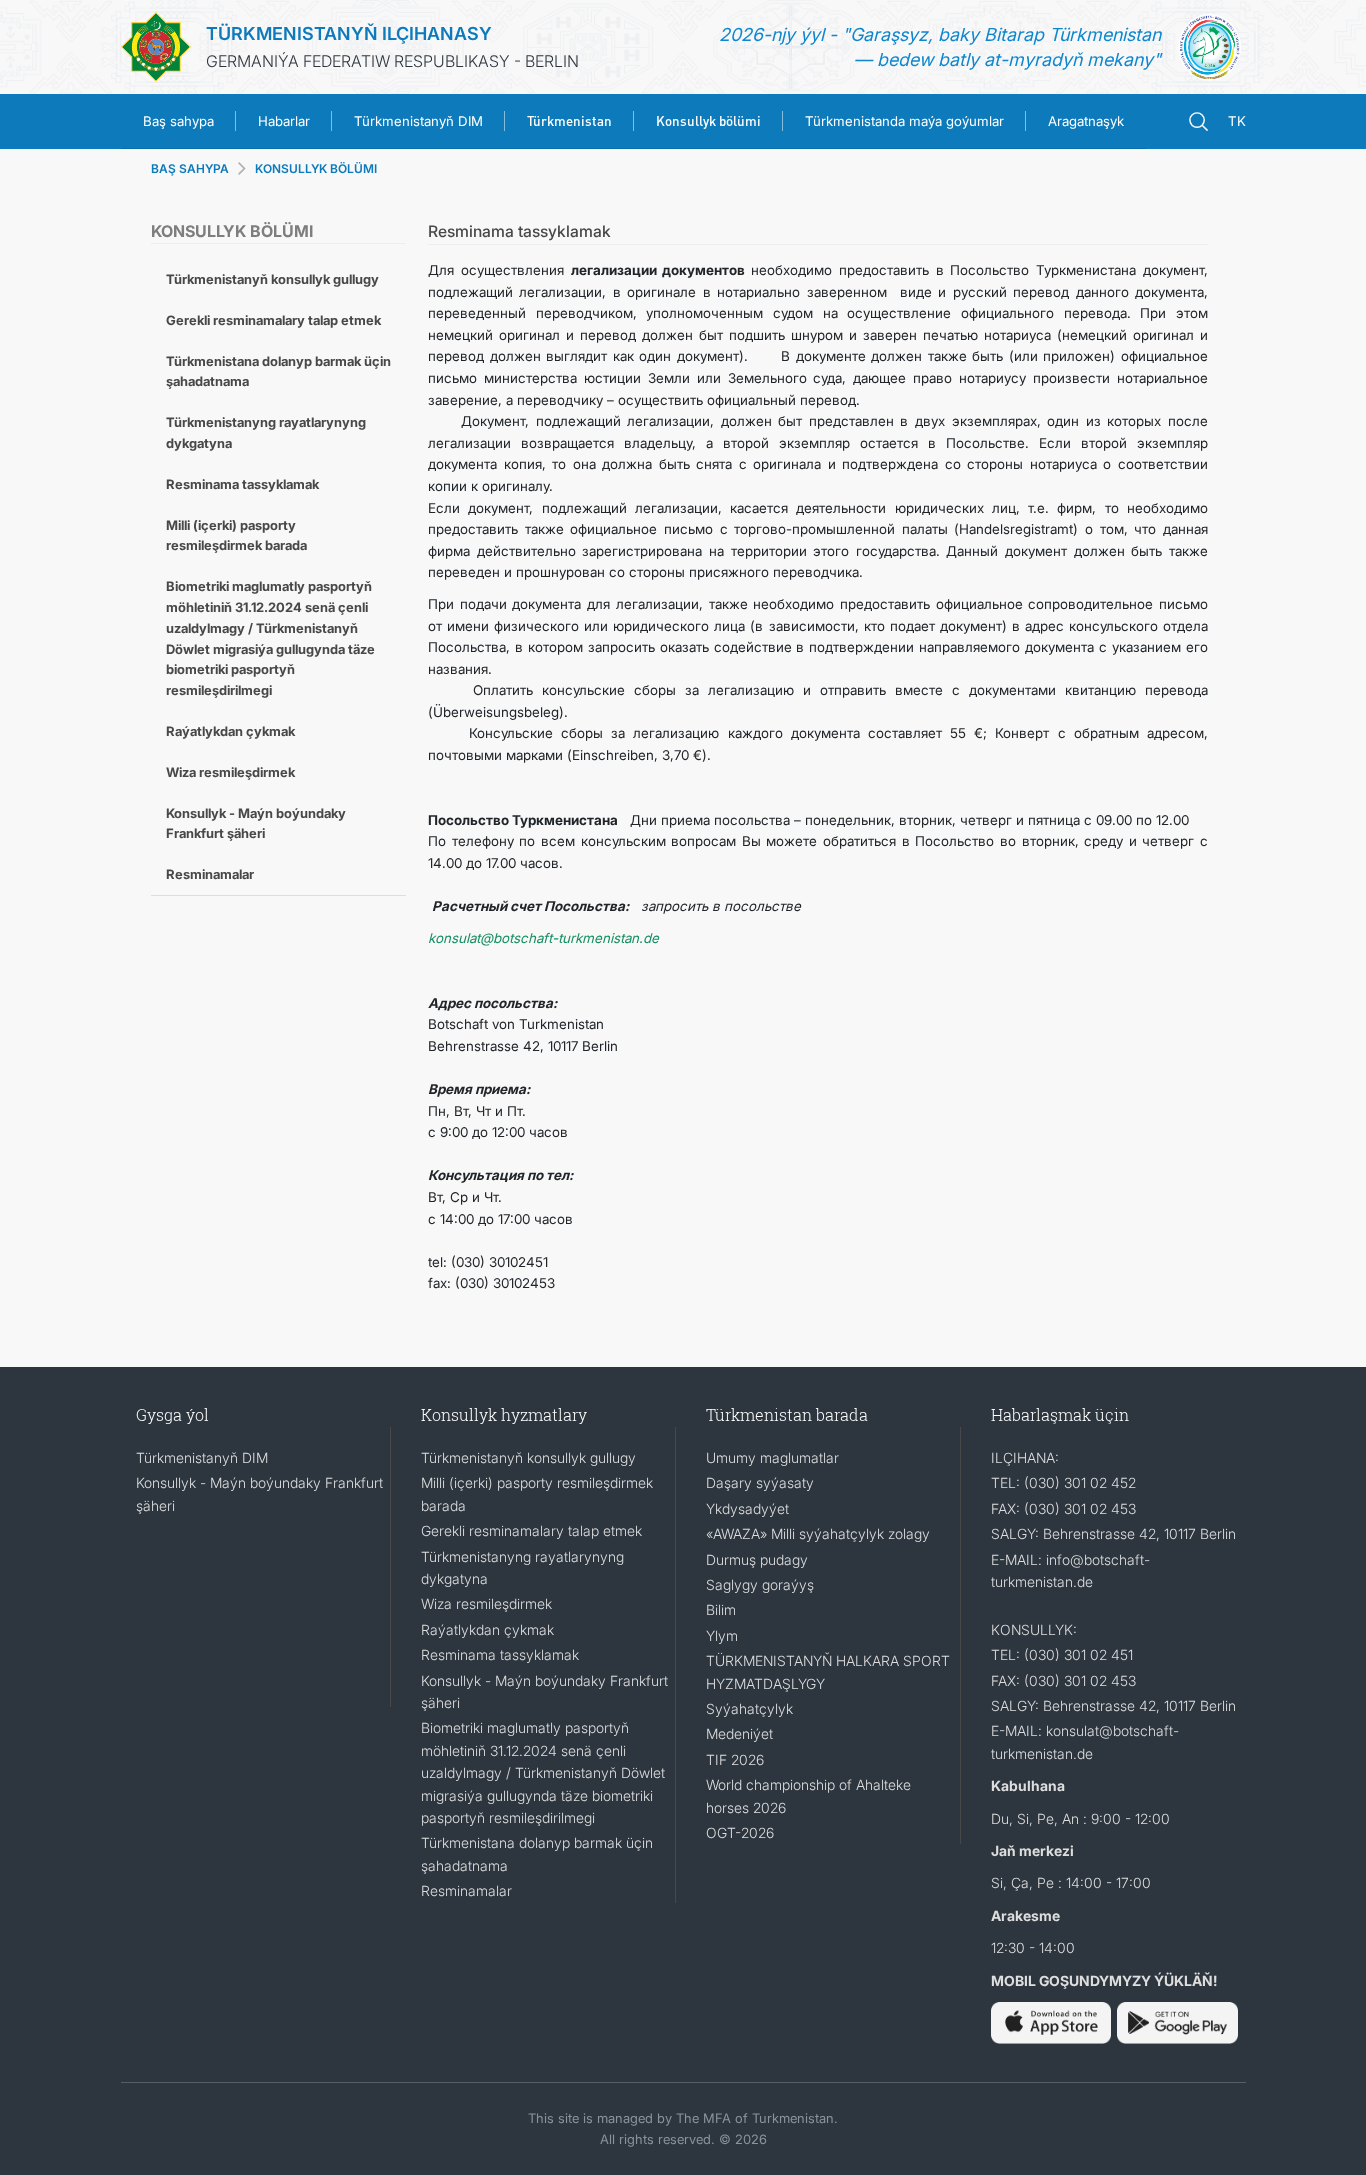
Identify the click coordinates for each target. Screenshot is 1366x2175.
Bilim (721, 1609)
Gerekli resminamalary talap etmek (273, 320)
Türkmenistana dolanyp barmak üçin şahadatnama (278, 371)
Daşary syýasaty (760, 1482)
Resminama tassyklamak (242, 484)
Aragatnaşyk (1086, 121)
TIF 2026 (735, 1759)
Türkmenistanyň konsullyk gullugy (272, 279)
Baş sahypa (178, 121)
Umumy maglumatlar (772, 1457)
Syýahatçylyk (749, 1708)
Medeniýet (739, 1733)
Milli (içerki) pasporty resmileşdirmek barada (236, 535)
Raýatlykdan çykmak (230, 731)
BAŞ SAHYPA (190, 168)
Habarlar (284, 121)
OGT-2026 (740, 1832)
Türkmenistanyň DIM (418, 121)
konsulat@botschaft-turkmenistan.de (543, 938)
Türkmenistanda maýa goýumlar (904, 121)
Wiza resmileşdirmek (230, 772)
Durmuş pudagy (757, 1559)
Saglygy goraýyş (760, 1584)
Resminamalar (210, 874)
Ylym (722, 1635)
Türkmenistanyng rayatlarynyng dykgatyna (266, 432)
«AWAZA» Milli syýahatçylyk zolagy (818, 1533)
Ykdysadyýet (747, 1508)
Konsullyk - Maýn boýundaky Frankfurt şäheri (256, 823)
